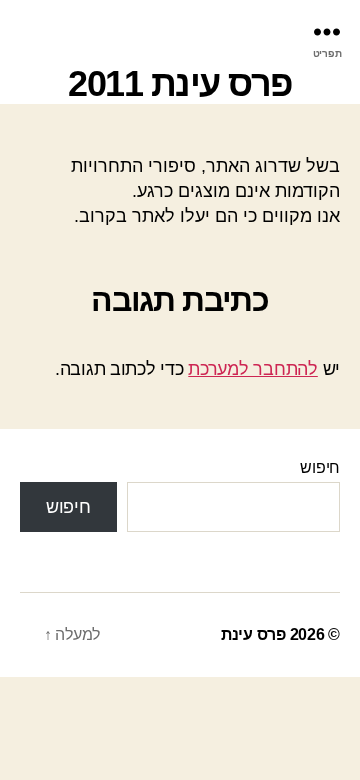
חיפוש (320, 467)
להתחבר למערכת (253, 369)
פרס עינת (253, 634)
